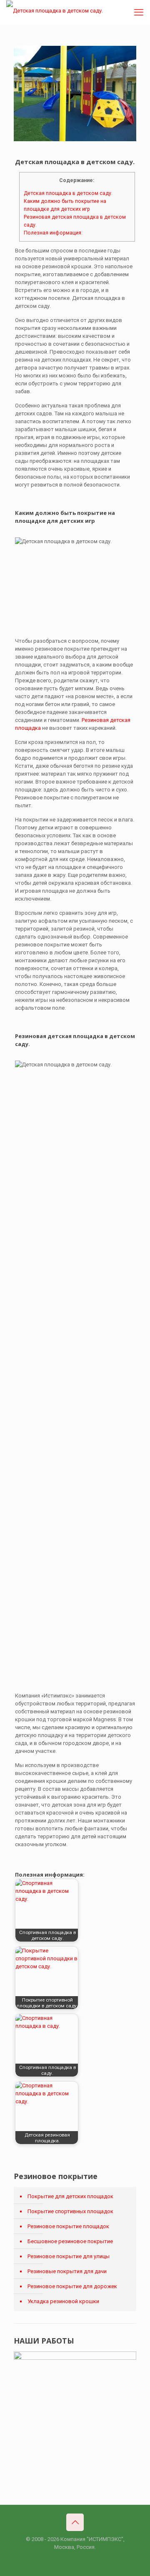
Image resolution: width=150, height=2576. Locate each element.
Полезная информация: (53, 233)
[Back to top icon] (75, 2522)
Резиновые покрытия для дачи (67, 2271)
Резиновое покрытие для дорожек (72, 2286)
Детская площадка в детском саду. (68, 193)
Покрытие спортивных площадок (70, 2211)
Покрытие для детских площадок (70, 2196)
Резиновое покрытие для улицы (69, 2256)
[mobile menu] (139, 12)
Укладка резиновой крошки (63, 2301)
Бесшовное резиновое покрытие (70, 2241)
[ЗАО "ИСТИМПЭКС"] (55, 10)
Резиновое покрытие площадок (68, 2226)
